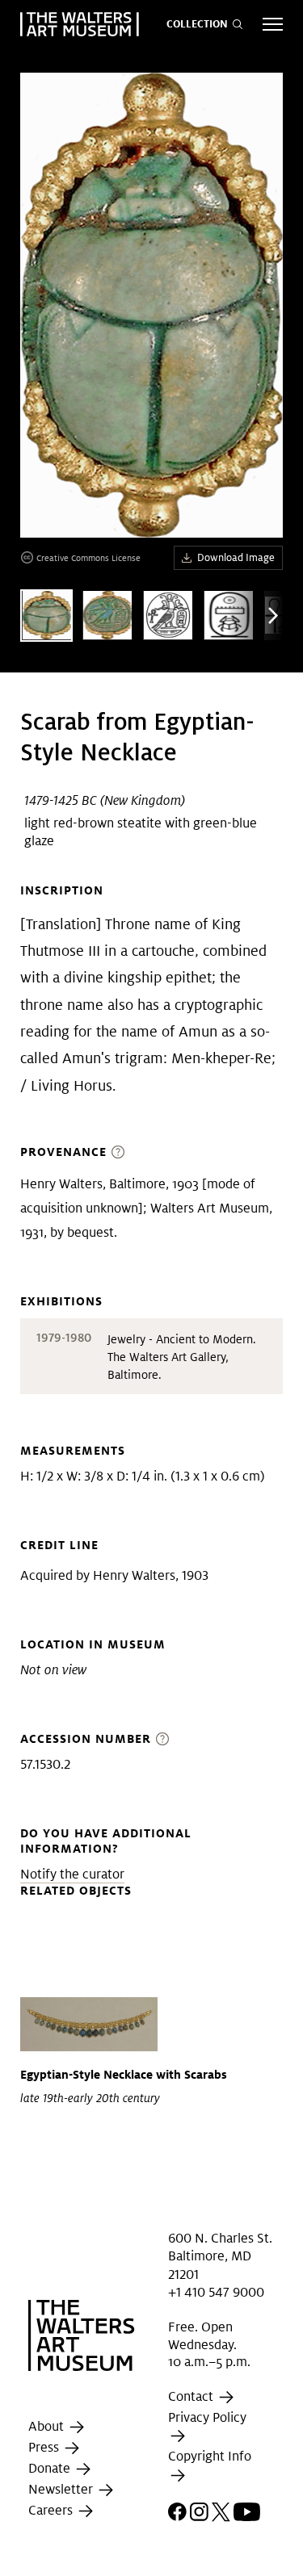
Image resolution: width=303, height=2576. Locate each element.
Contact (192, 2396)
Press (45, 2447)
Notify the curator (72, 1874)
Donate (51, 2468)
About (48, 2426)
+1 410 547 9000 (216, 2292)
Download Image (236, 557)
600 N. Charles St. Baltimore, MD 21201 (220, 2256)
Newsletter (62, 2489)
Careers (52, 2510)
